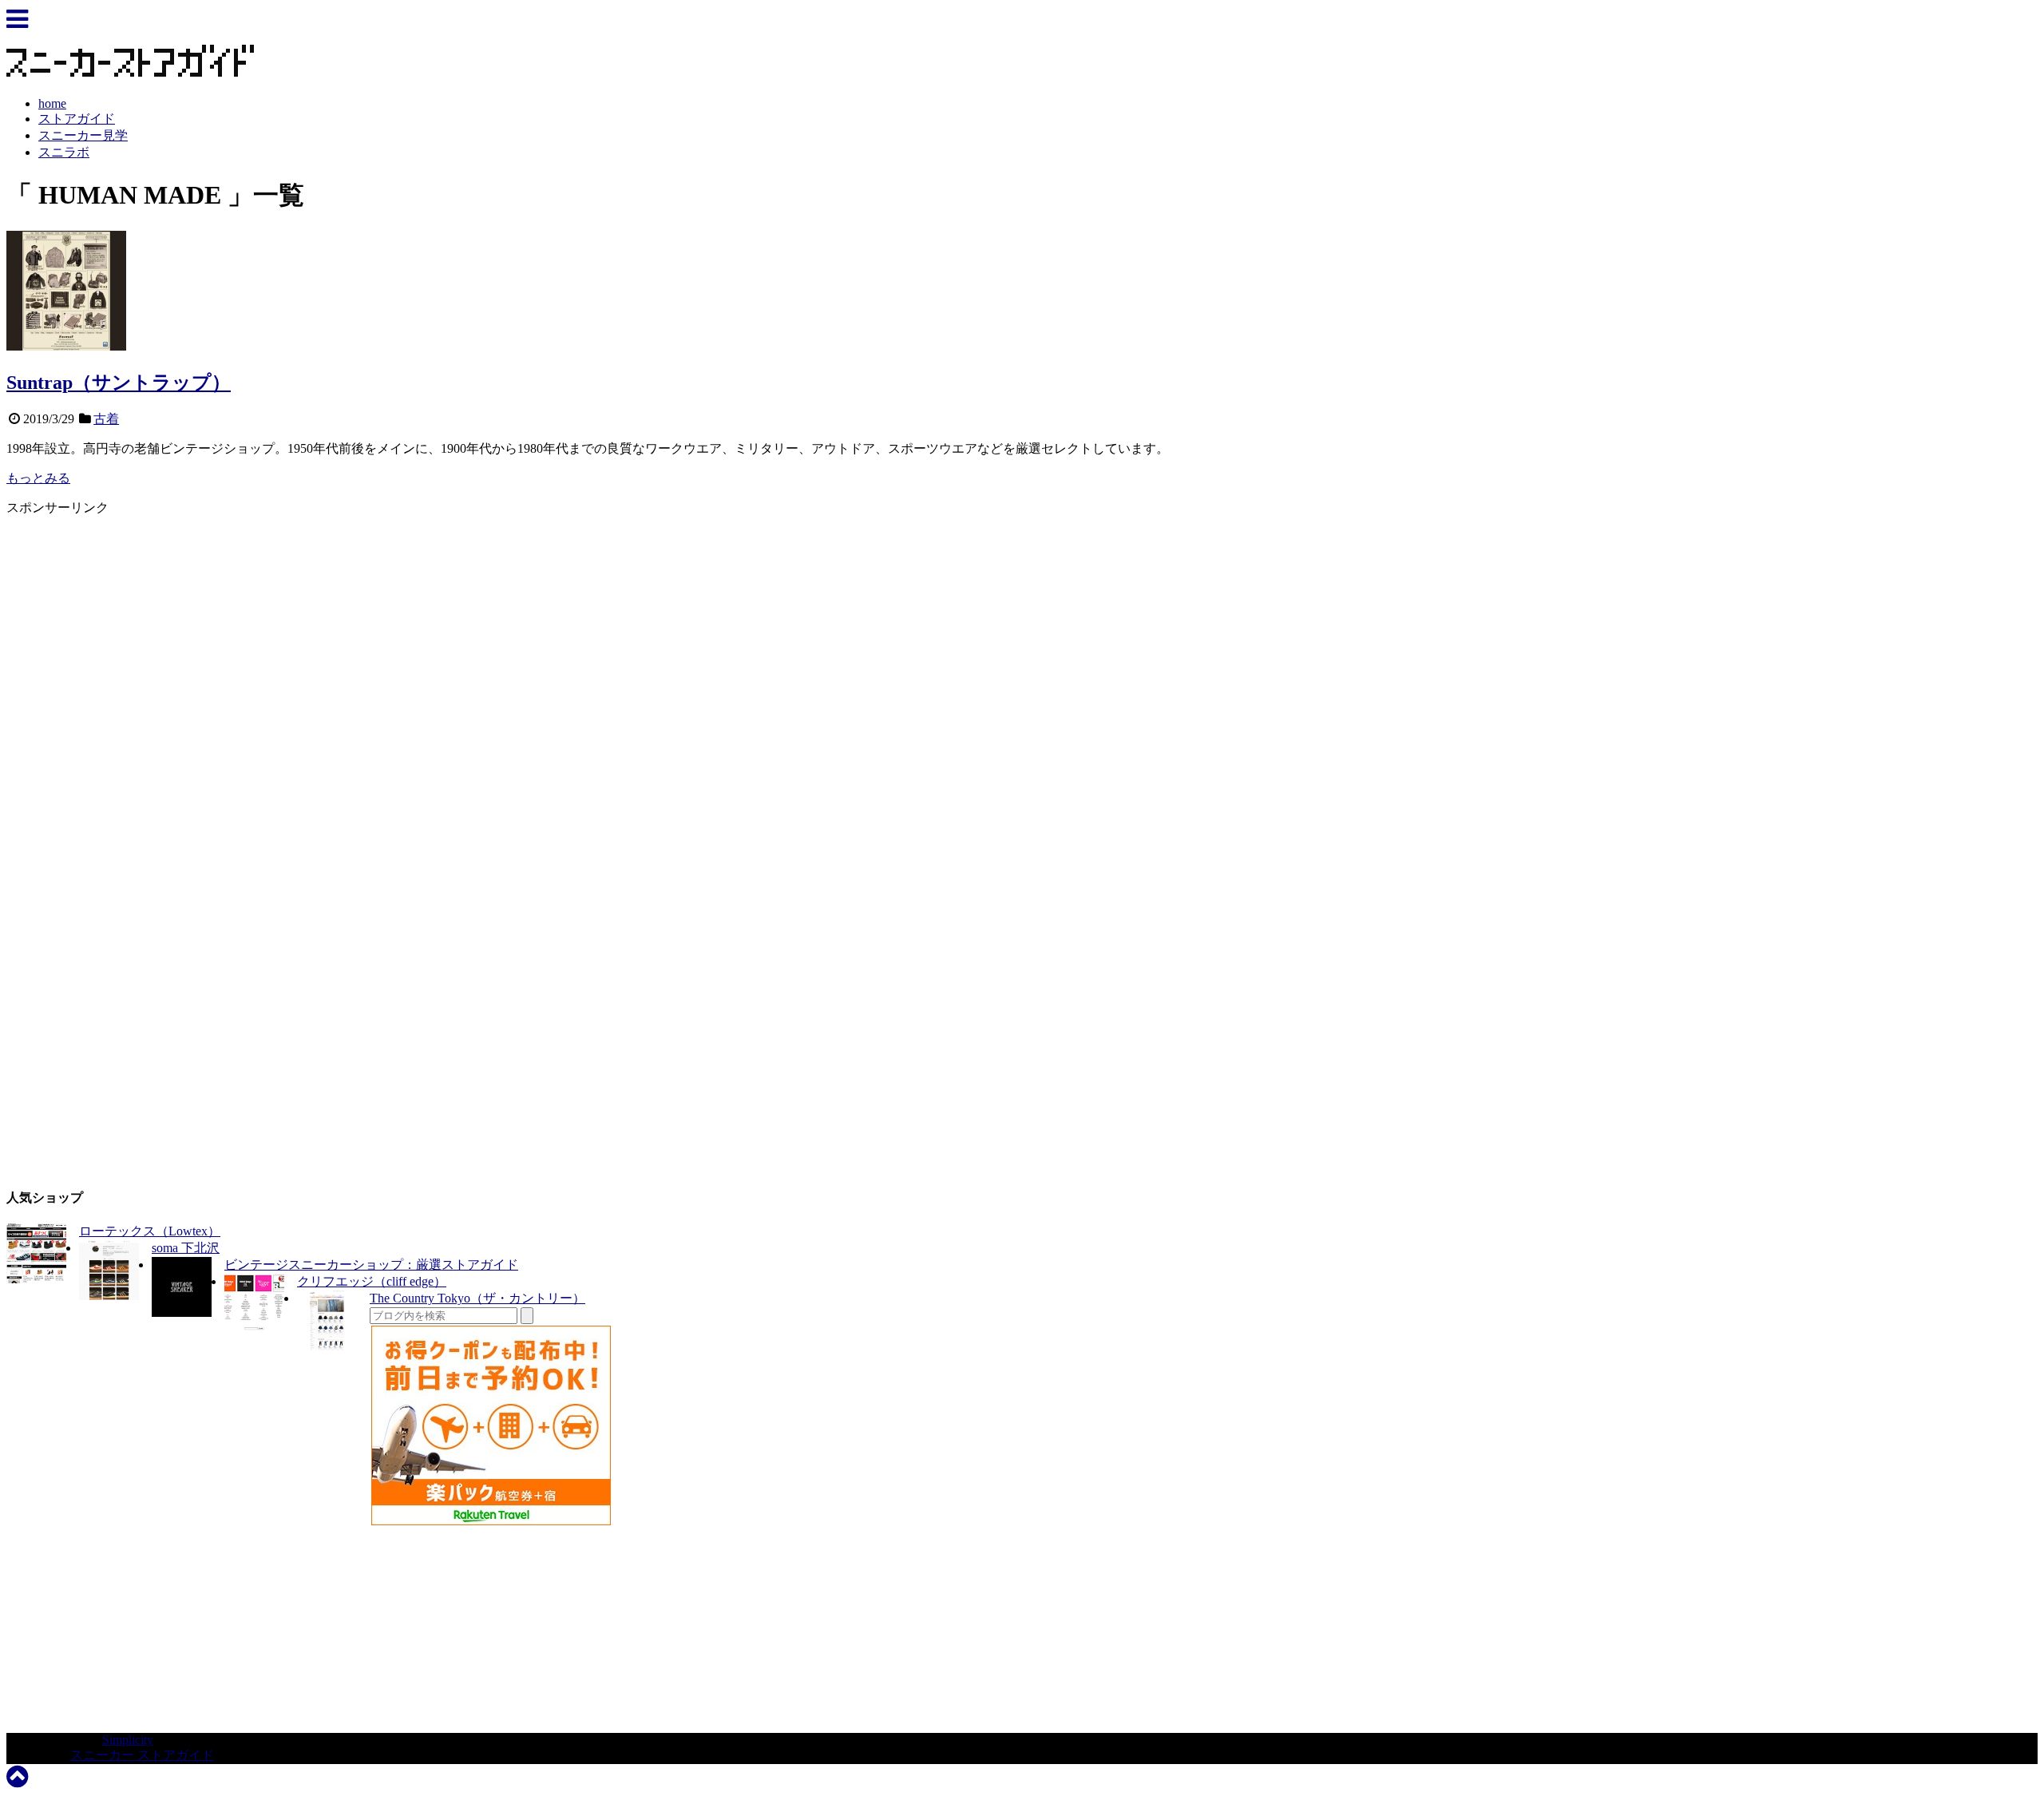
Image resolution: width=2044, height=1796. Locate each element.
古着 (106, 419)
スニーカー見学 (83, 135)
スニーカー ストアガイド (142, 1755)
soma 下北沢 (186, 1248)
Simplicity (128, 1740)
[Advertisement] (141, 628)
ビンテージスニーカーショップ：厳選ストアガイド (371, 1265)
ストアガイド (77, 119)
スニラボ (64, 152)
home (52, 103)
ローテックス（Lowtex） (150, 1231)
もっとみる (38, 478)
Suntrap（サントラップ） (119, 383)
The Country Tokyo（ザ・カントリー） (477, 1298)
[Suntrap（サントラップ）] (66, 346)
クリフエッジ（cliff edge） (372, 1281)
